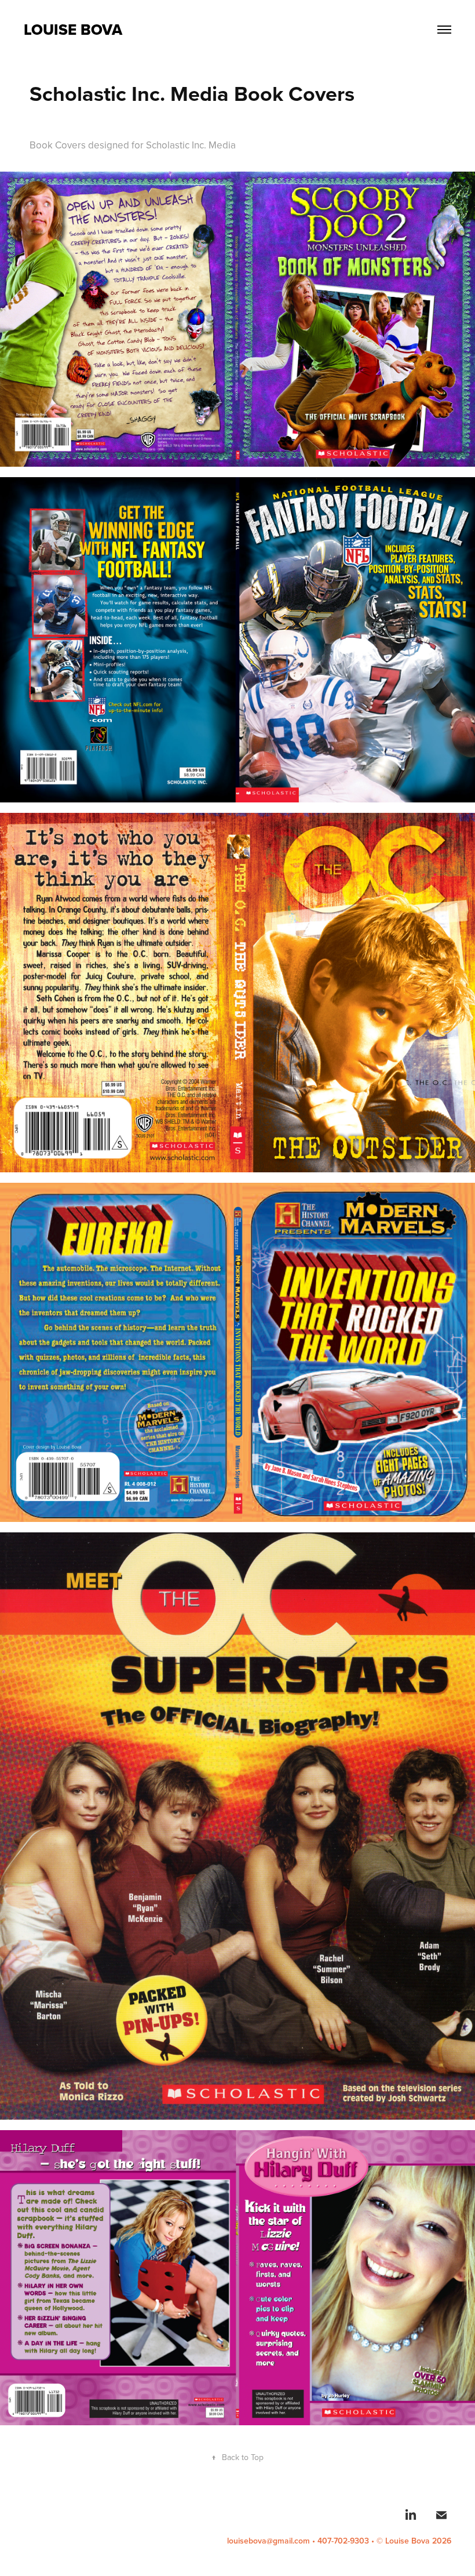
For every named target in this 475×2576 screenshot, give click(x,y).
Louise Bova (73, 30)
